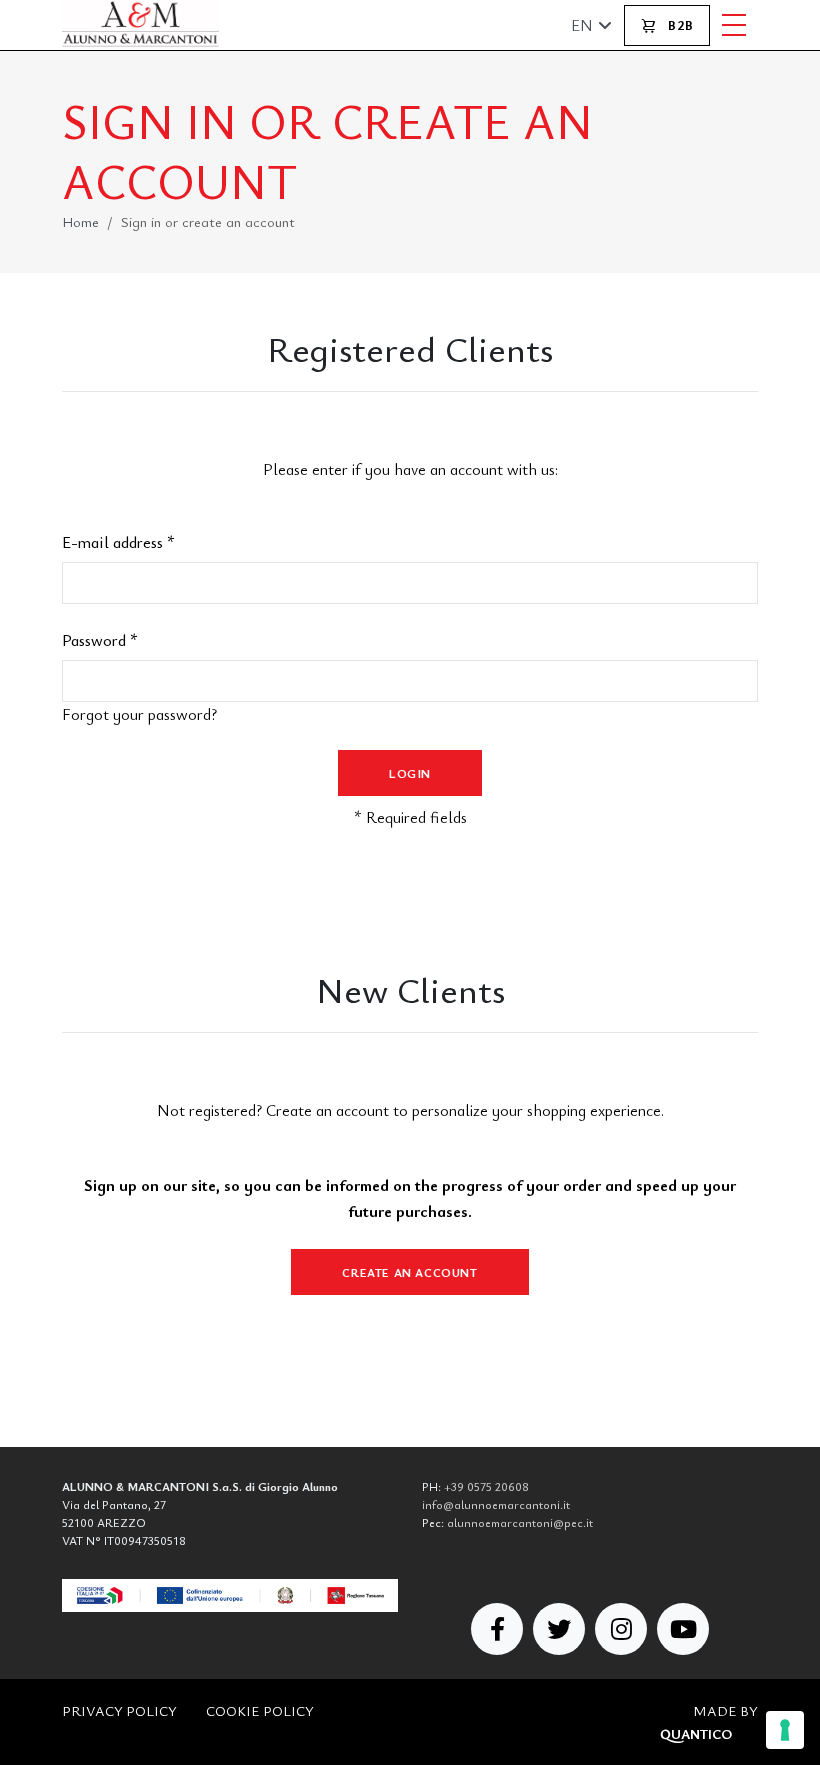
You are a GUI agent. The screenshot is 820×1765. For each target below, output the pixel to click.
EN (582, 25)
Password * (100, 640)
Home (80, 221)
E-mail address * (118, 542)
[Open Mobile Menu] (734, 25)
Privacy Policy (119, 1710)
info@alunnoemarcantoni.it (496, 1504)
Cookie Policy (260, 1710)
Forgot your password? (139, 714)
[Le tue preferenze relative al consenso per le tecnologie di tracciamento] (785, 1730)
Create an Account (409, 1272)
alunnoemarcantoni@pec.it (520, 1522)
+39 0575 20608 (486, 1486)
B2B (679, 24)
